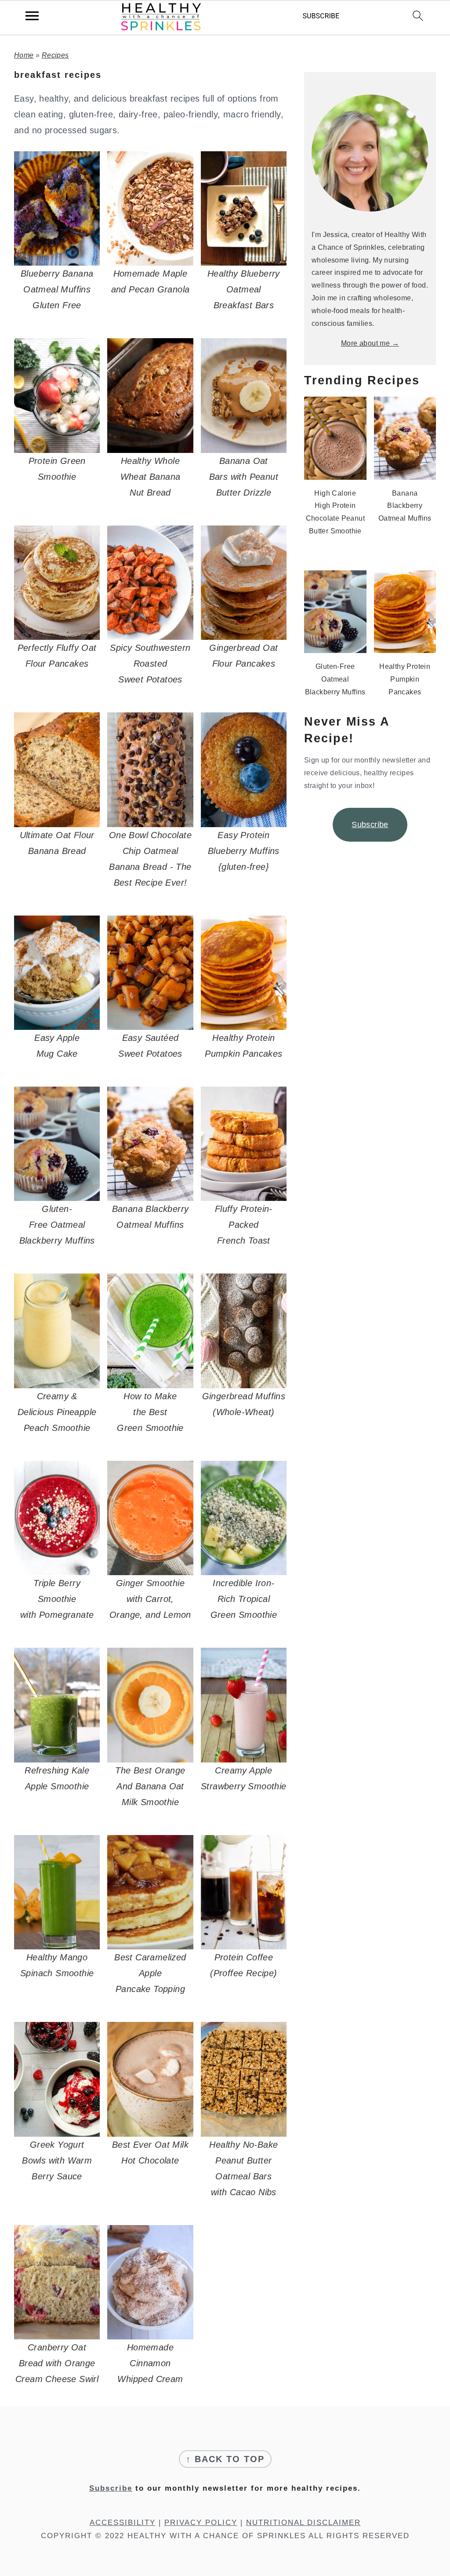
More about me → (370, 343)
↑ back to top (225, 2459)
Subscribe (370, 825)
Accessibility (123, 2523)
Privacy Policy (201, 2523)
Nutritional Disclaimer (303, 2523)
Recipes (55, 55)
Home (24, 55)
